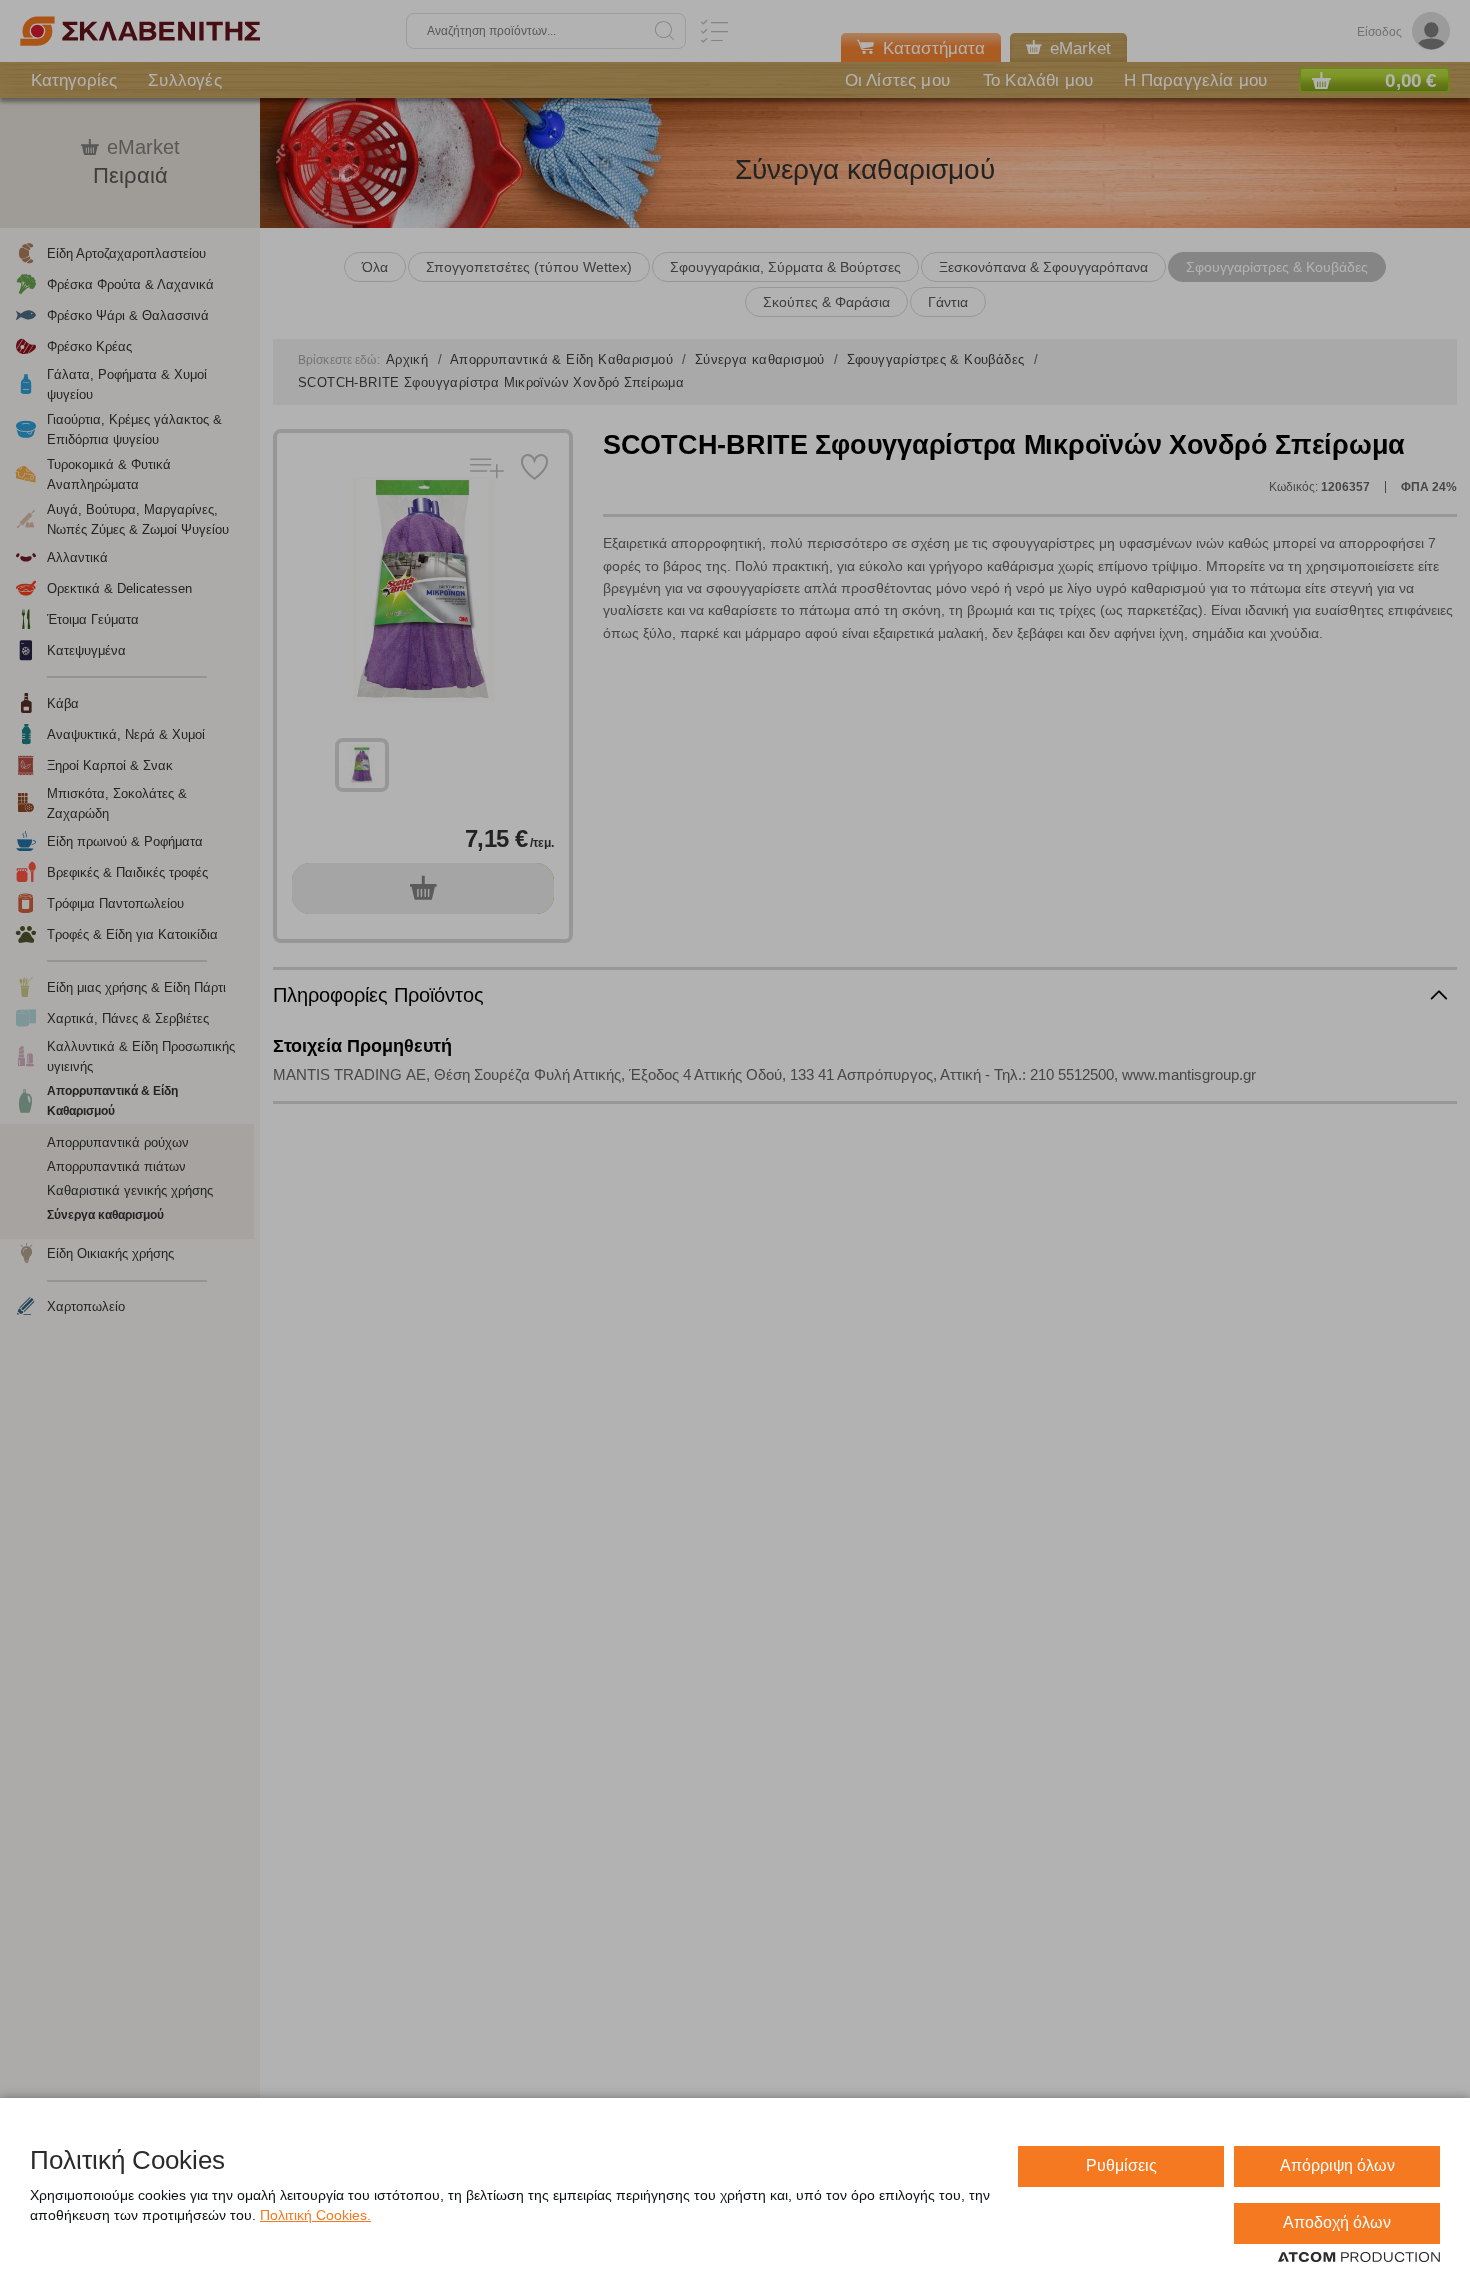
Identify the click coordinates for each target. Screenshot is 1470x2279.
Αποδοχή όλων (1337, 2222)
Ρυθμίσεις (1121, 2165)
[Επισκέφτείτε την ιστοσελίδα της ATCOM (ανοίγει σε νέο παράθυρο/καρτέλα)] (1359, 2258)
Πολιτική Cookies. (315, 2215)
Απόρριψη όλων (1337, 2165)
